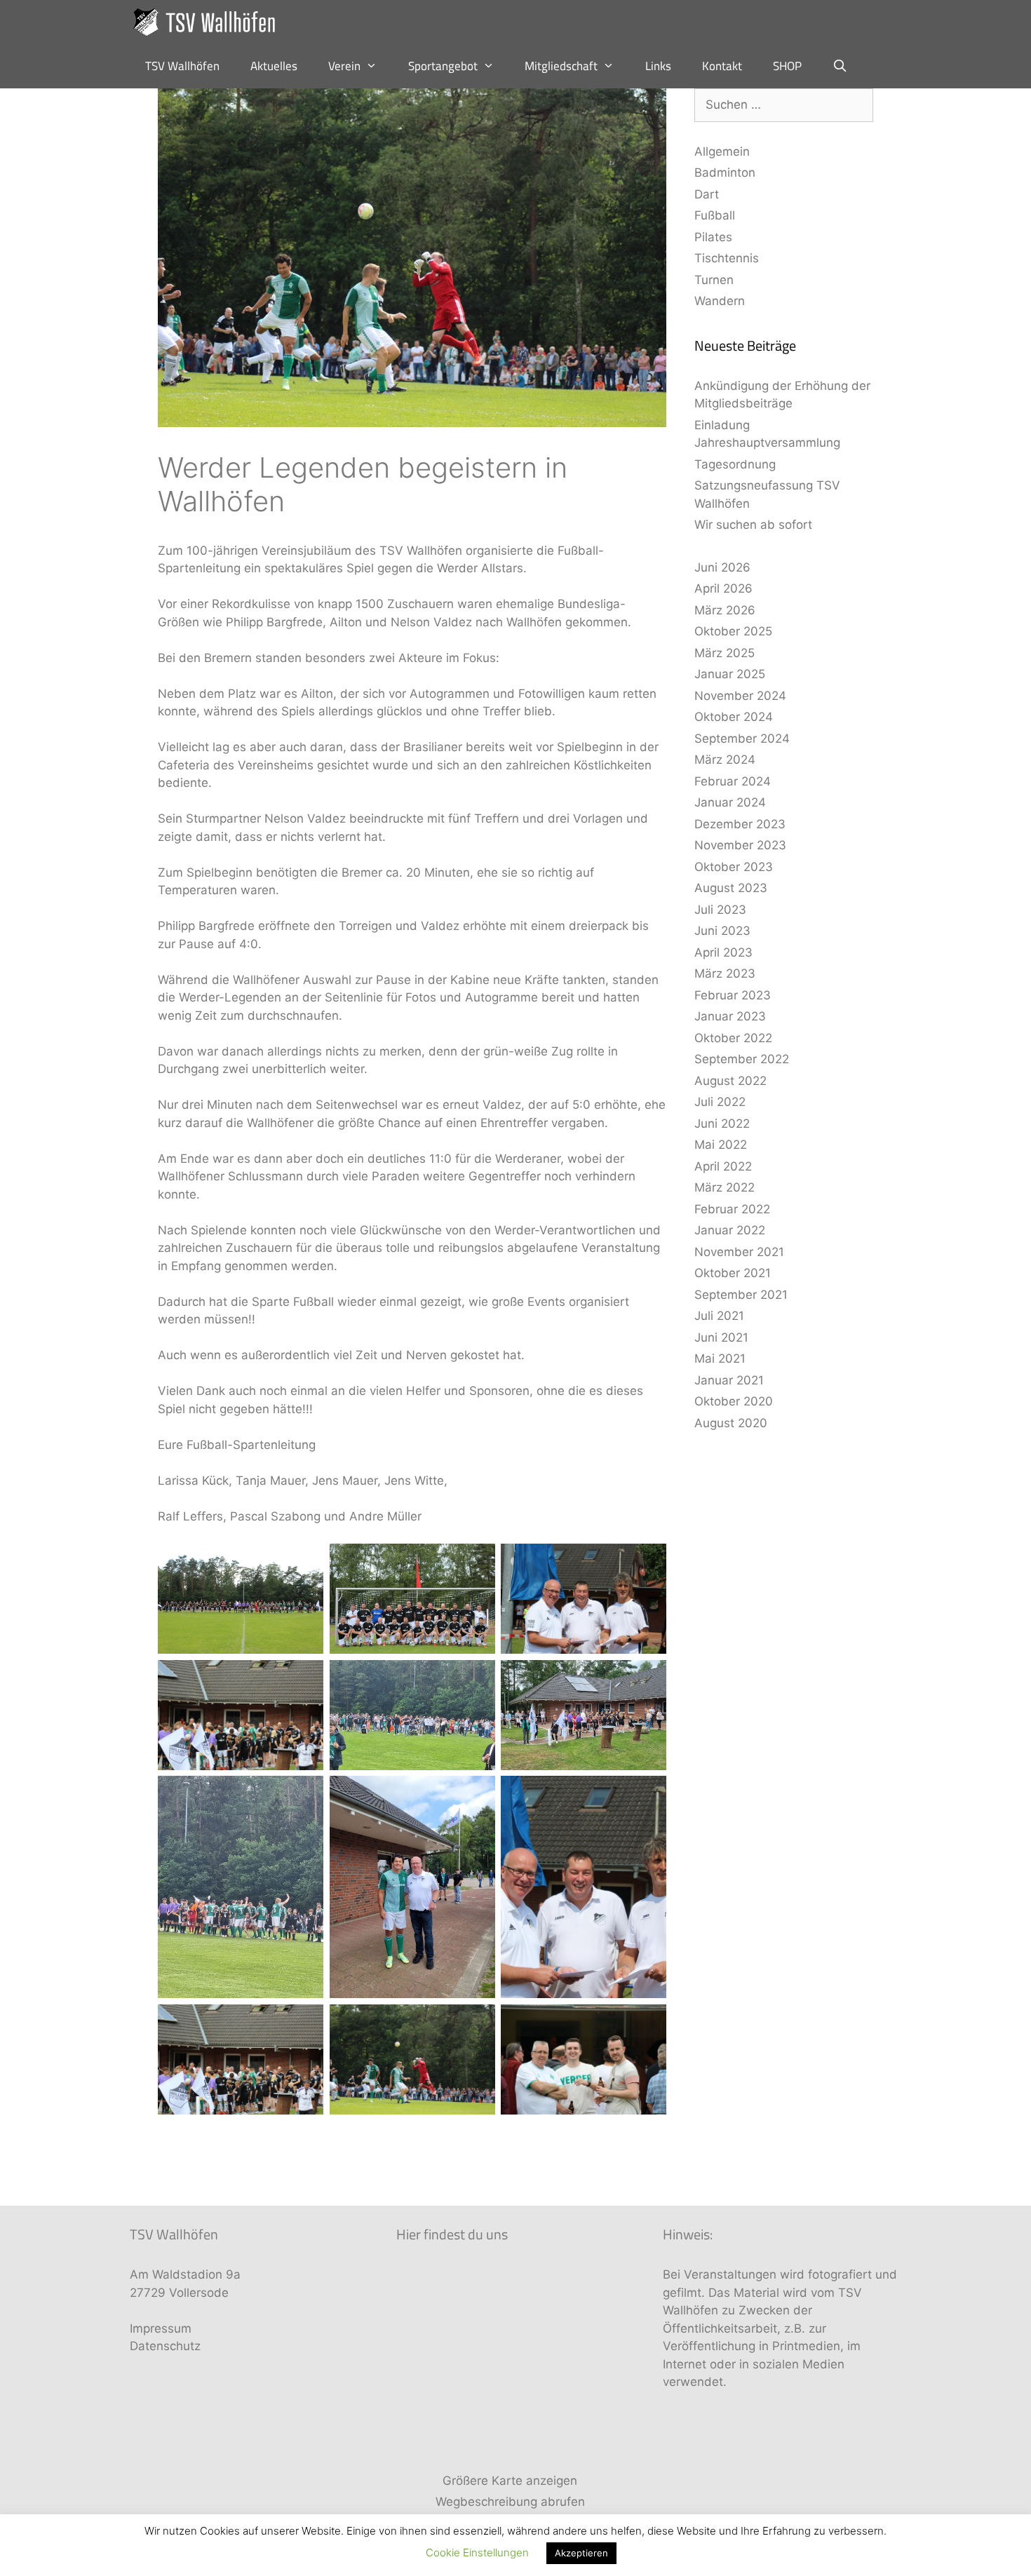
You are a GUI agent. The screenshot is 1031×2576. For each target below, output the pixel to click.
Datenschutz (165, 2346)
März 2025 (725, 653)
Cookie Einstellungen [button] (477, 2553)
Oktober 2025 (733, 631)
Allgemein (722, 151)
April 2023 (723, 952)
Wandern (720, 301)
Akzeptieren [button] (581, 2553)
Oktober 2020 (734, 1401)
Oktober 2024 (734, 717)
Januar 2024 (730, 802)
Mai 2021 (720, 1358)
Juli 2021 (719, 1316)
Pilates (713, 237)
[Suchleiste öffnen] (840, 66)
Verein (344, 66)
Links (658, 66)
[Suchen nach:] (784, 104)
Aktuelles (274, 66)
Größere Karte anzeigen (510, 2481)
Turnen (714, 280)
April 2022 (723, 1166)
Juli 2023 (720, 910)
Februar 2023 (733, 995)
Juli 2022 (720, 1102)
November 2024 (740, 696)
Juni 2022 (722, 1124)
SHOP (787, 66)
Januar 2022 (730, 1230)
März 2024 (725, 760)
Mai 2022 (721, 1145)
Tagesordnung (735, 464)
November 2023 (740, 845)
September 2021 (741, 1295)
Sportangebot (443, 66)
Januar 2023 (730, 1016)
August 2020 (731, 1423)
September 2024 (742, 739)
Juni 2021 (721, 1337)
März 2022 (725, 1187)
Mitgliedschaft (561, 66)
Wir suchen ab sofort (753, 525)
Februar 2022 (732, 1209)
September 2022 (742, 1059)
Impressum (161, 2328)
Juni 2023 (722, 931)
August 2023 (731, 888)
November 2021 (739, 1252)
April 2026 (723, 588)
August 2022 (730, 1081)
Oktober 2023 (734, 867)
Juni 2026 (722, 567)
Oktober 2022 (733, 1038)
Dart (707, 194)
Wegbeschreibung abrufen (510, 2502)
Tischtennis (727, 258)
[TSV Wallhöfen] (209, 22)
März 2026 (725, 610)
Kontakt (722, 66)
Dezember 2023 (740, 824)
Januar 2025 (730, 674)
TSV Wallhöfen (182, 66)
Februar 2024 (733, 781)
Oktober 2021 (733, 1273)
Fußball (715, 215)
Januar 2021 (729, 1380)
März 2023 (725, 973)
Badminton (725, 173)
